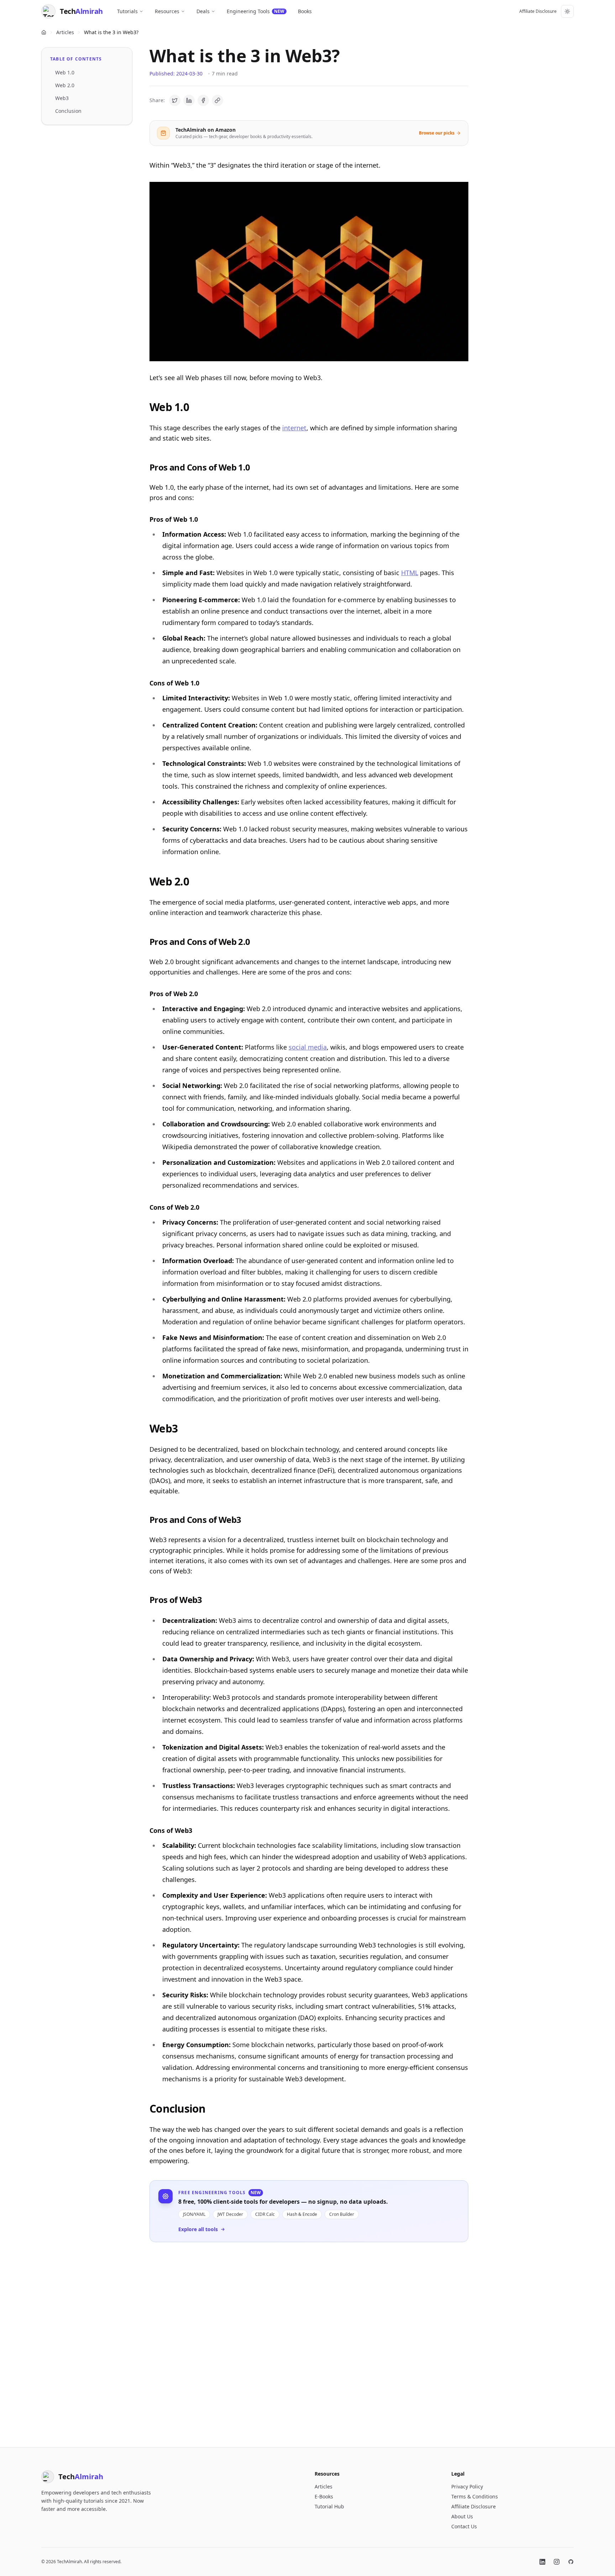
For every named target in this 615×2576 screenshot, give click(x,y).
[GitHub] (571, 2562)
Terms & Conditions (475, 2496)
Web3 (62, 98)
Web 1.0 (65, 72)
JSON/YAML (194, 2214)
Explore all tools (198, 2229)
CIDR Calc (265, 2214)
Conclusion (68, 111)
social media (308, 1047)
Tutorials (127, 11)
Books (305, 11)
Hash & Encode (302, 2214)
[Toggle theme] (567, 11)
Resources (167, 11)
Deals (203, 11)
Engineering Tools (256, 11)
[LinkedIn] (542, 2562)
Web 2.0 (65, 85)
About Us (462, 2516)
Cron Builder (342, 2214)
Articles (65, 32)
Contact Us (464, 2526)
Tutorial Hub (329, 2506)
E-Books (324, 2496)
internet (294, 428)
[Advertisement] (309, 2339)
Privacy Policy (467, 2486)
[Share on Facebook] (203, 100)
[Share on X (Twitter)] (175, 100)
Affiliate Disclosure (538, 11)
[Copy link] (217, 100)
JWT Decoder (230, 2214)
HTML (410, 573)
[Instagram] (557, 2562)
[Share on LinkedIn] (189, 100)
